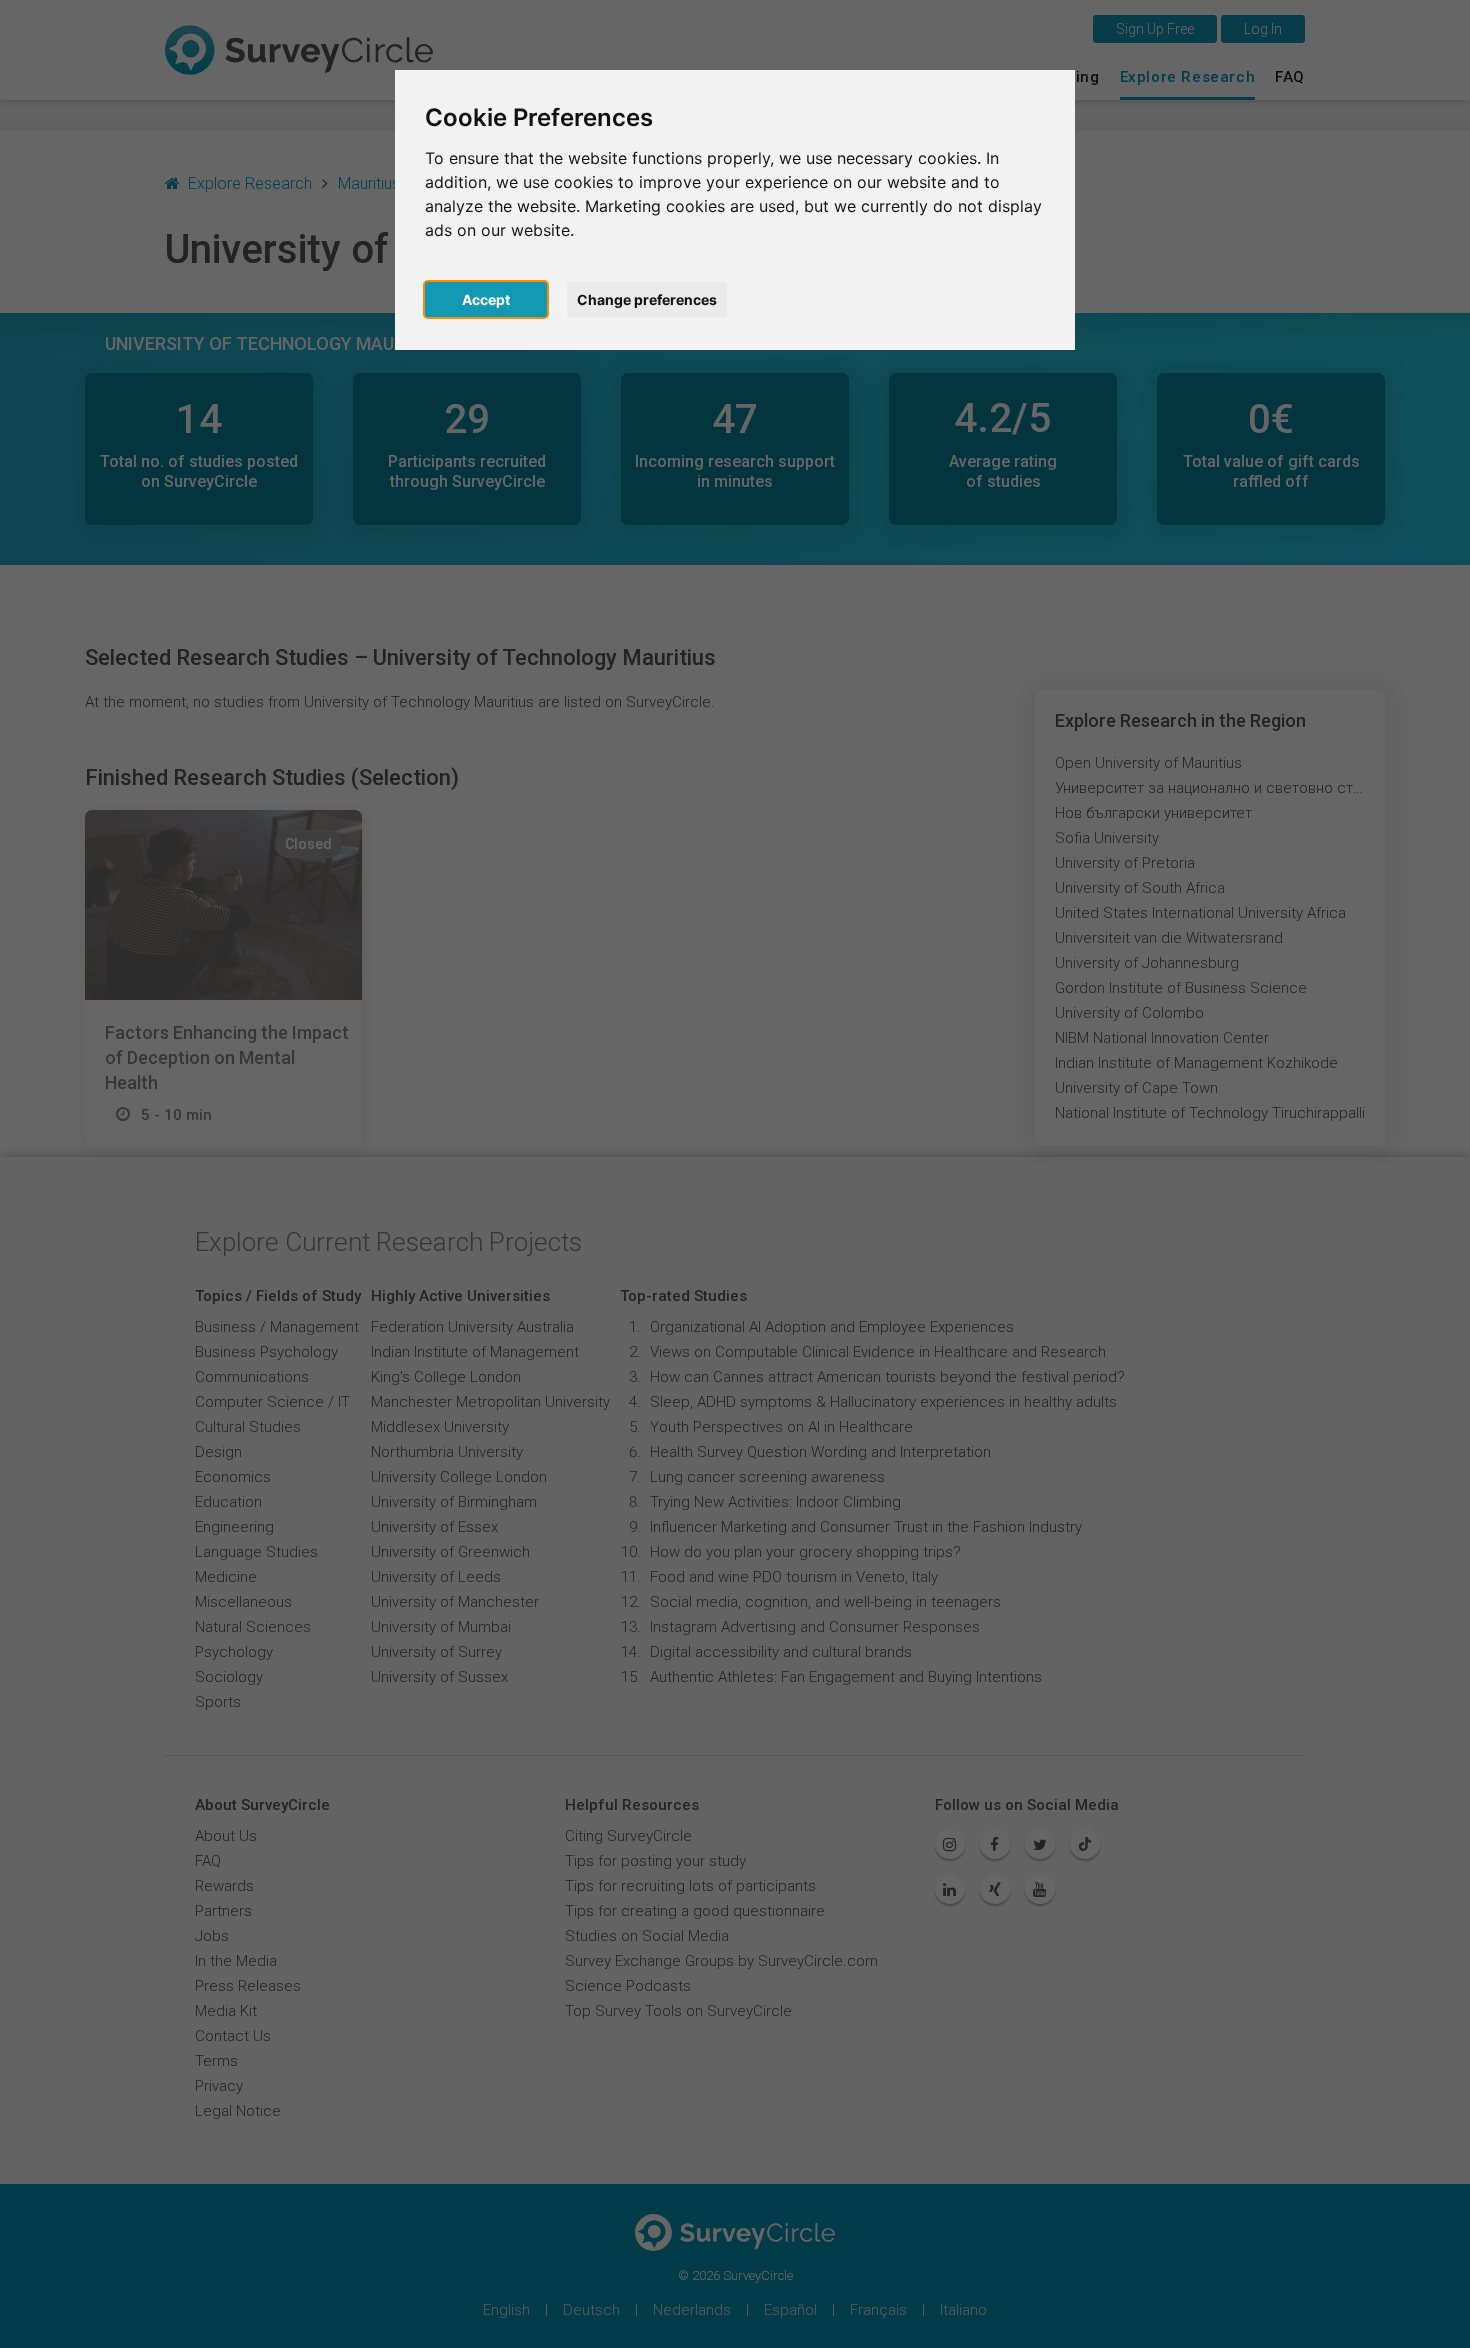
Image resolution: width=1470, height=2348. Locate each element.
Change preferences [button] (647, 299)
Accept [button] (486, 299)
